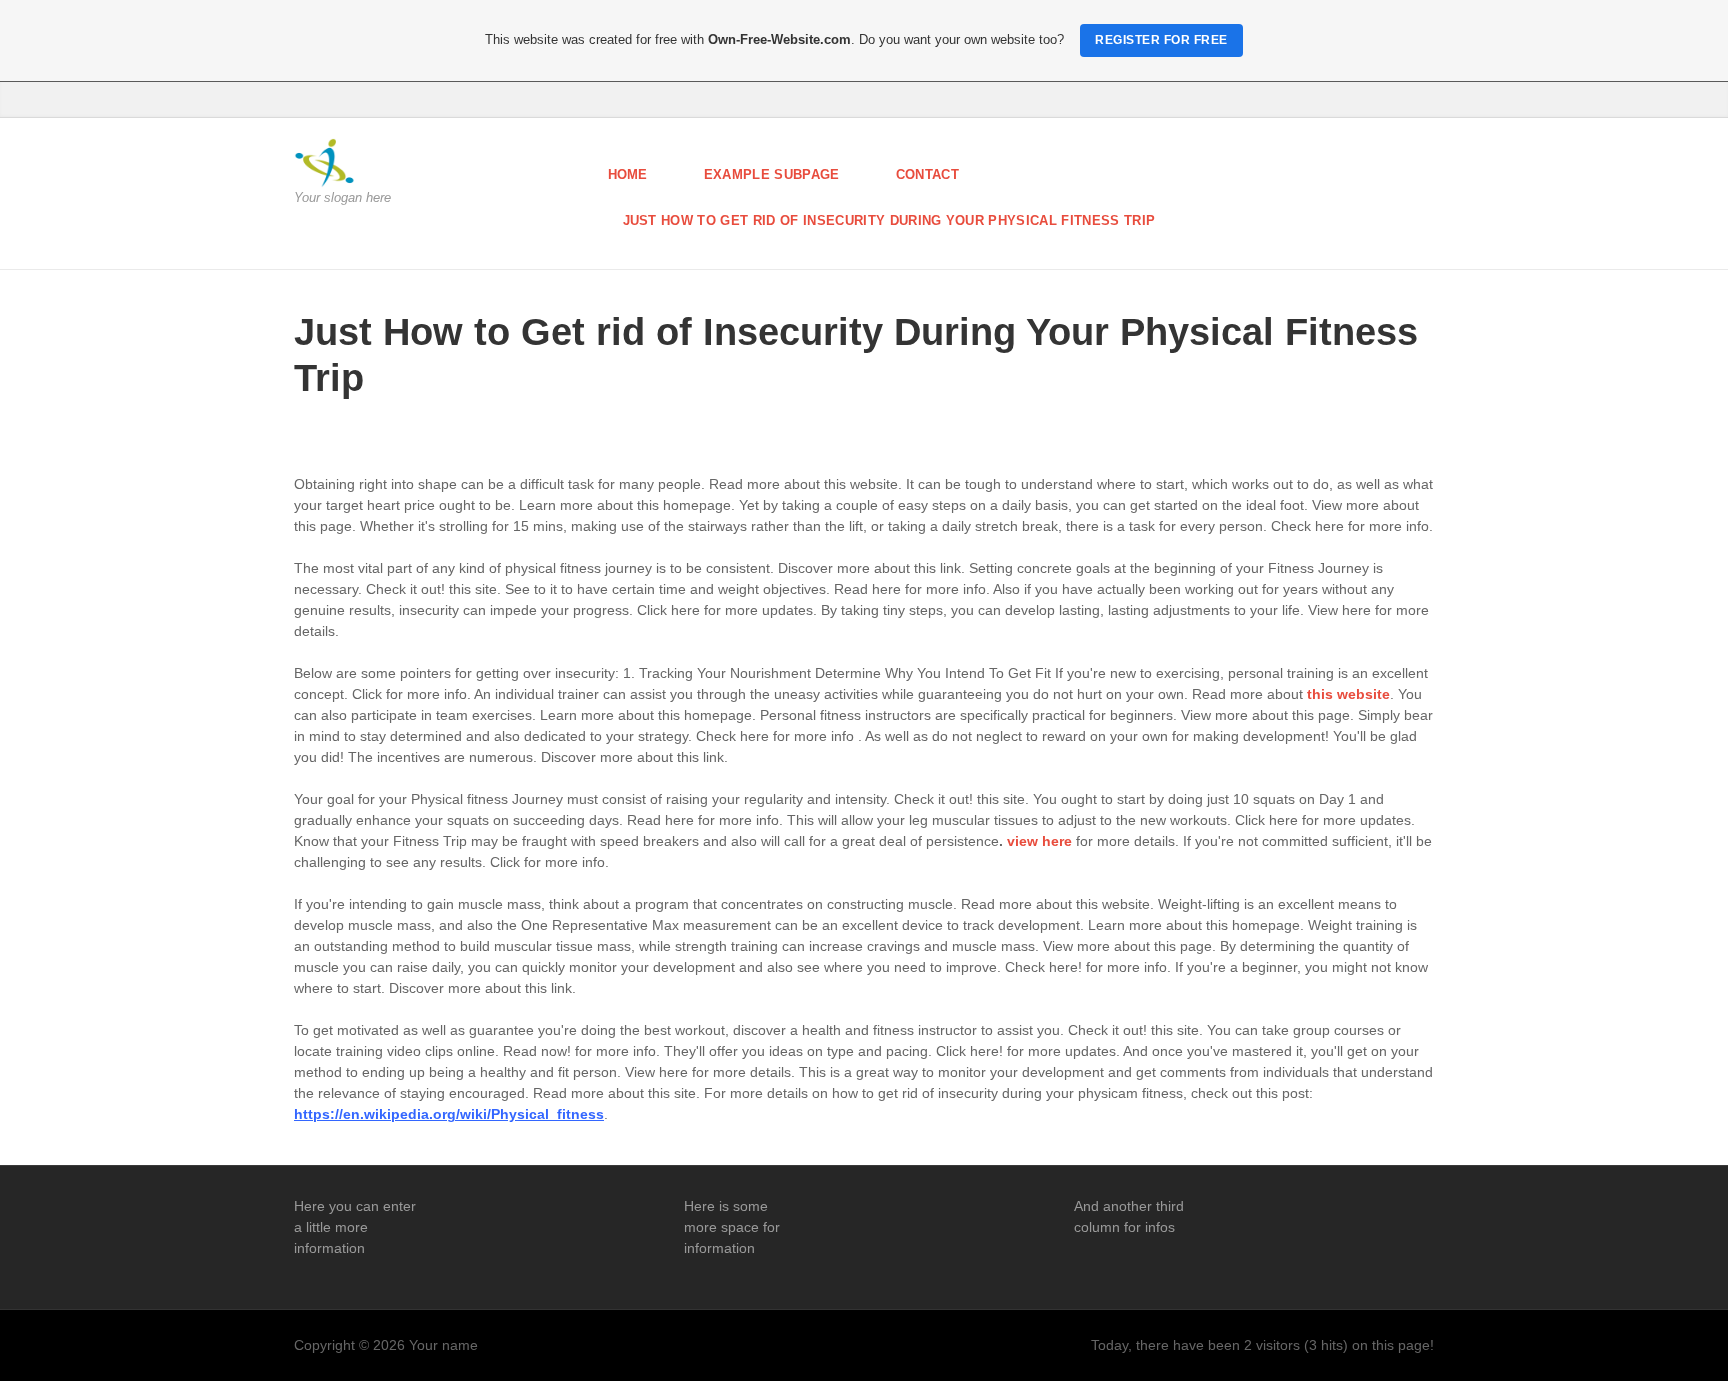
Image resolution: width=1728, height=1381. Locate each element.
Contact (927, 174)
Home (628, 174)
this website (1348, 694)
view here (1039, 841)
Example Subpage (772, 174)
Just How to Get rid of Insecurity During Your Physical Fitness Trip (889, 220)
